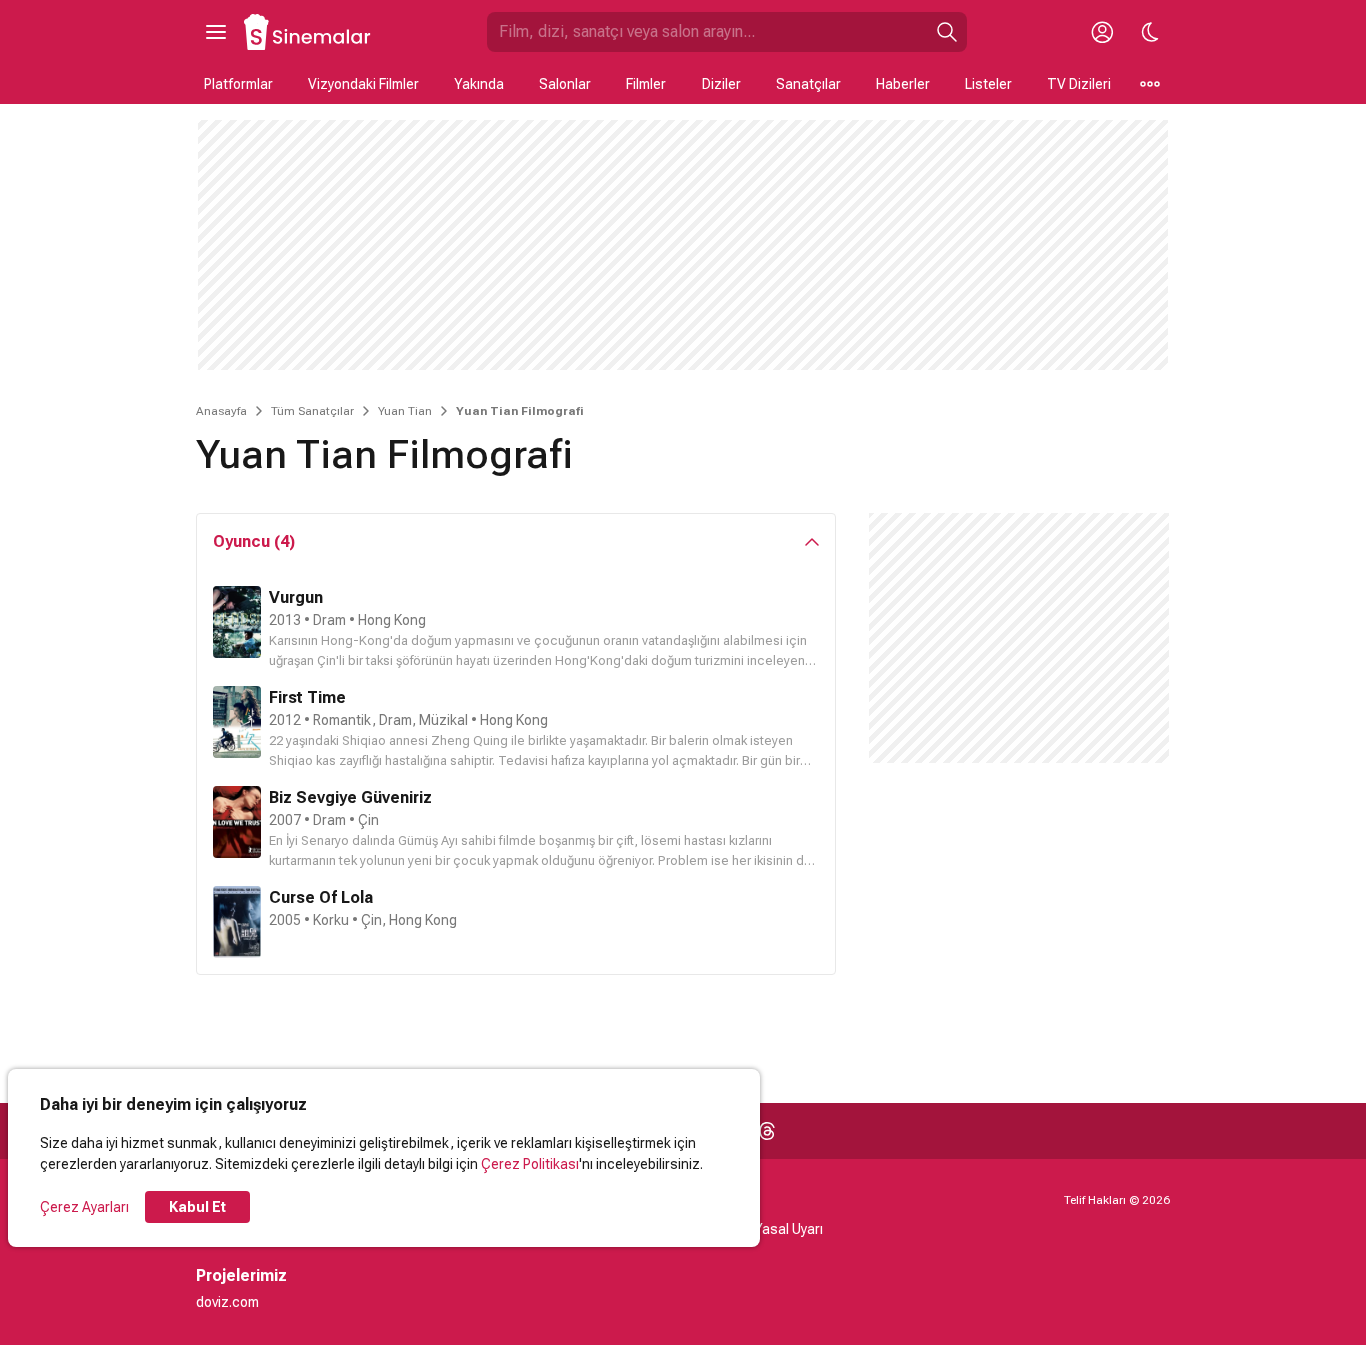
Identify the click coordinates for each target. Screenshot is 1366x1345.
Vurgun (296, 597)
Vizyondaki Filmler (363, 84)
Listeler (988, 84)
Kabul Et (197, 1207)
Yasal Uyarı (788, 1229)
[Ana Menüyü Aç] (216, 32)
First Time (307, 697)
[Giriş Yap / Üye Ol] (1102, 32)
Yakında (479, 84)
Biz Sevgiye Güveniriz (350, 797)
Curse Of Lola (321, 897)
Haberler (903, 84)
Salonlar (565, 84)
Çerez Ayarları (84, 1207)
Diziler (721, 84)
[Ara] (947, 32)
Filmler (646, 84)
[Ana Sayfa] (308, 32)
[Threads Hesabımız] (767, 1131)
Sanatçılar (808, 84)
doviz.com (227, 1302)
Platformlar (238, 84)
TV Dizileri (1079, 84)
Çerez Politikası (530, 1164)
